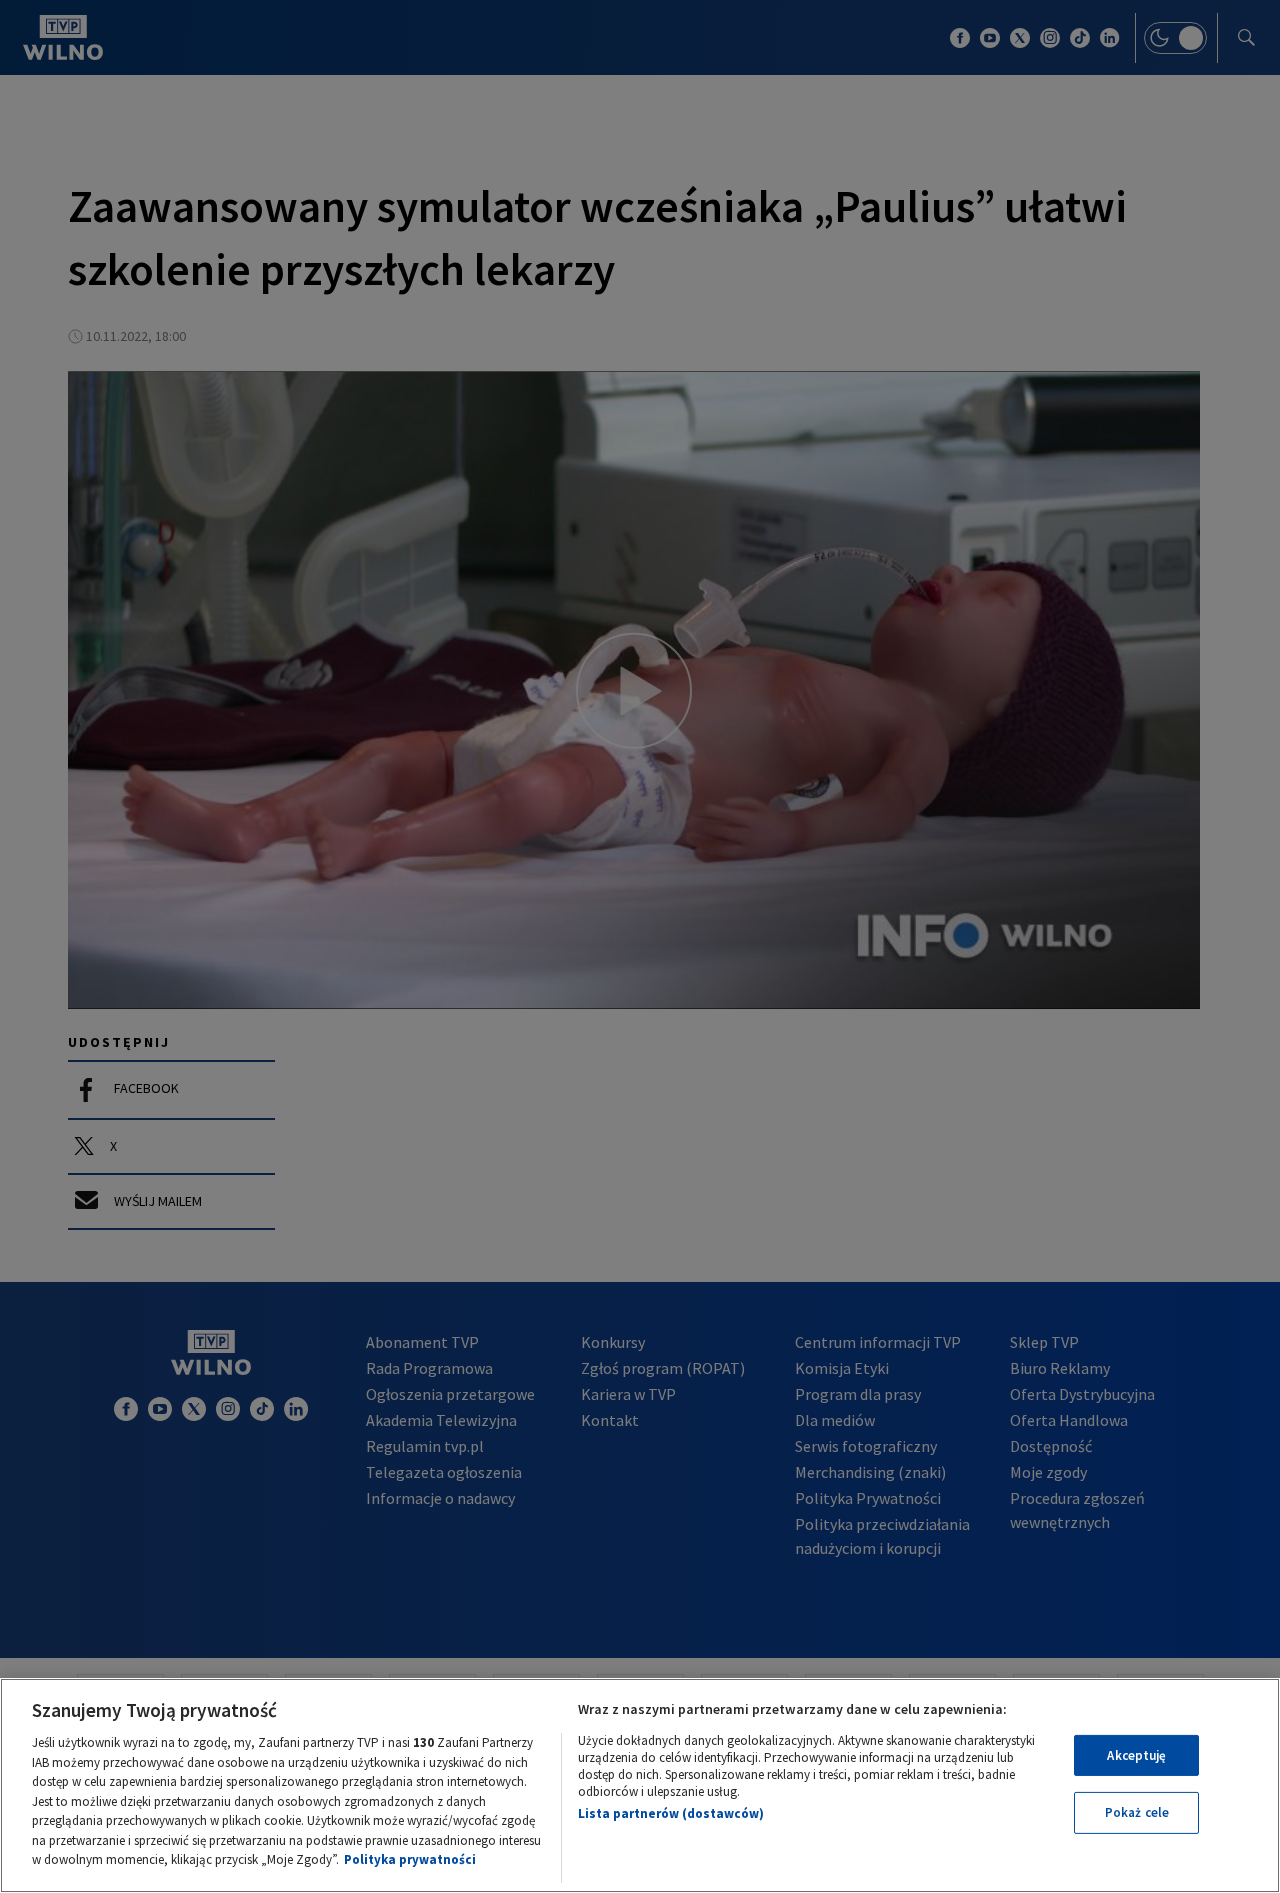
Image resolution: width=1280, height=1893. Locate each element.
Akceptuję (1136, 1755)
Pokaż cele (1137, 1812)
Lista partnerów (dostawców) (671, 1813)
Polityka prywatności (410, 1859)
